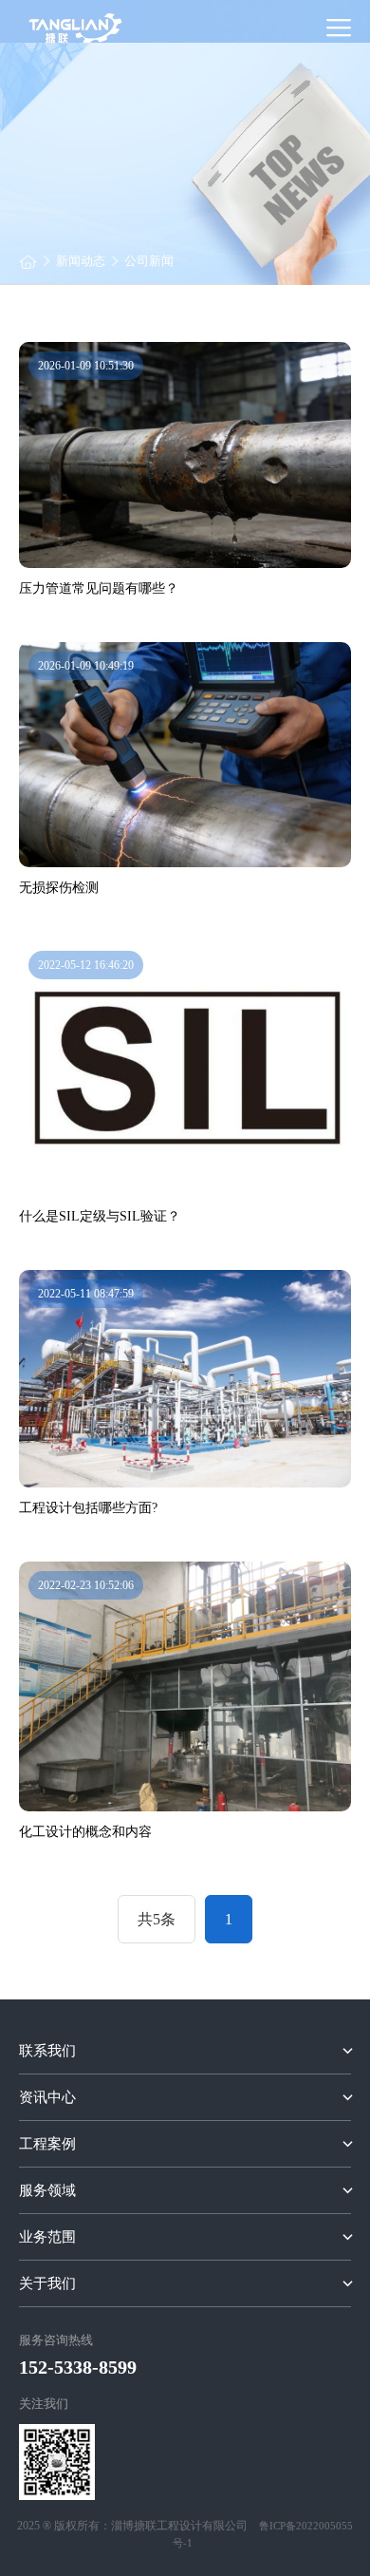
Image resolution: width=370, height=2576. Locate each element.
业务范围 (47, 2237)
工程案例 (47, 2144)
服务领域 (47, 2190)
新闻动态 (81, 261)
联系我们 (47, 2051)
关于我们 (47, 2283)
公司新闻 (149, 261)
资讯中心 (47, 2097)
